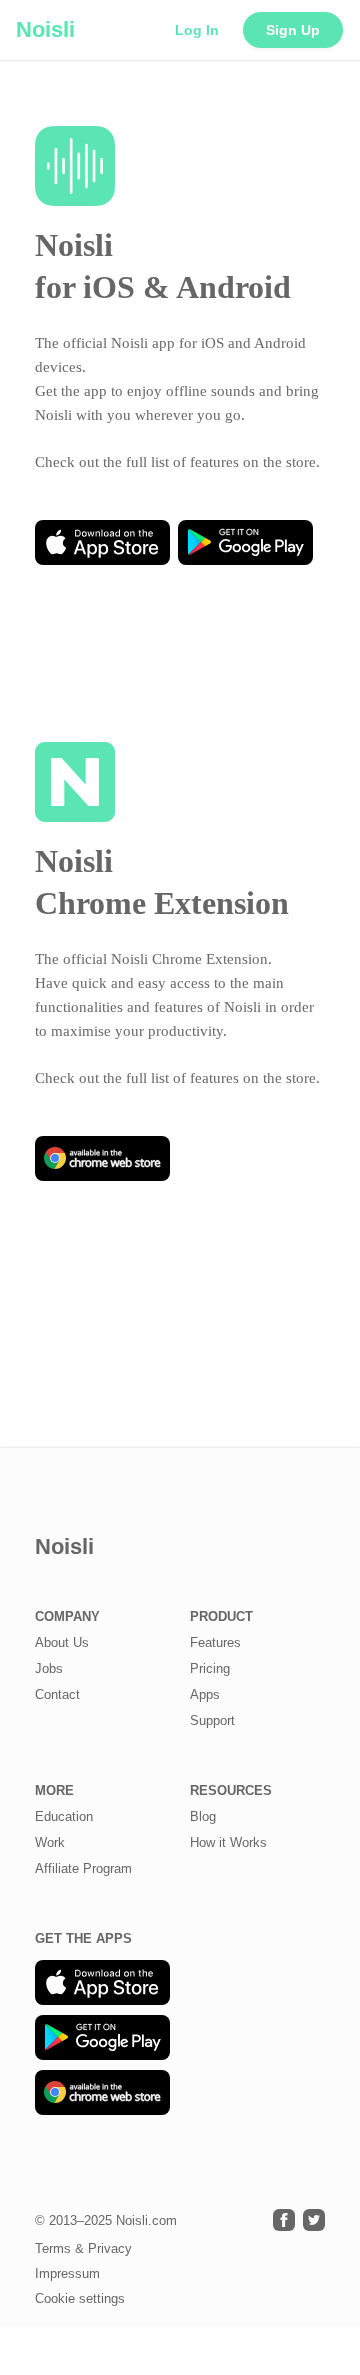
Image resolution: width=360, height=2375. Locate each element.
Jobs (49, 1668)
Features (215, 1642)
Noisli (45, 30)
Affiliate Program (83, 1868)
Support (212, 1720)
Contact (57, 1694)
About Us (62, 1642)
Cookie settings (80, 2298)
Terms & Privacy (83, 2248)
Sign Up (293, 30)
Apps (205, 1694)
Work (50, 1842)
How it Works (228, 1842)
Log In (197, 30)
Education (64, 1816)
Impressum (67, 2273)
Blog (203, 1816)
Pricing (210, 1668)
